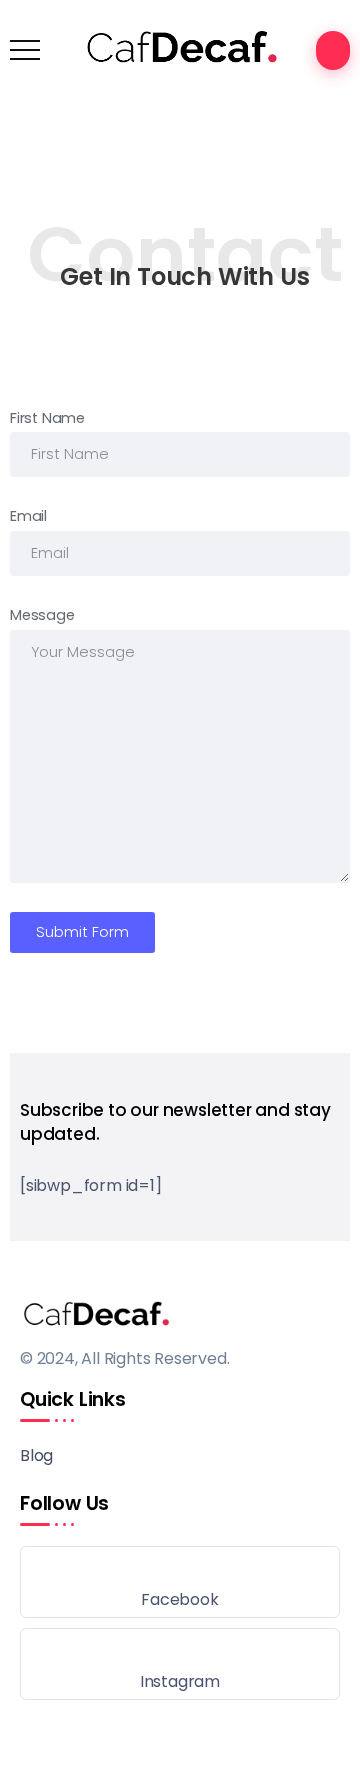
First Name (47, 418)
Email (28, 516)
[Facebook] (180, 1582)
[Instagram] (180, 1664)
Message (42, 615)
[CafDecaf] (180, 48)
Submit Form (82, 932)
